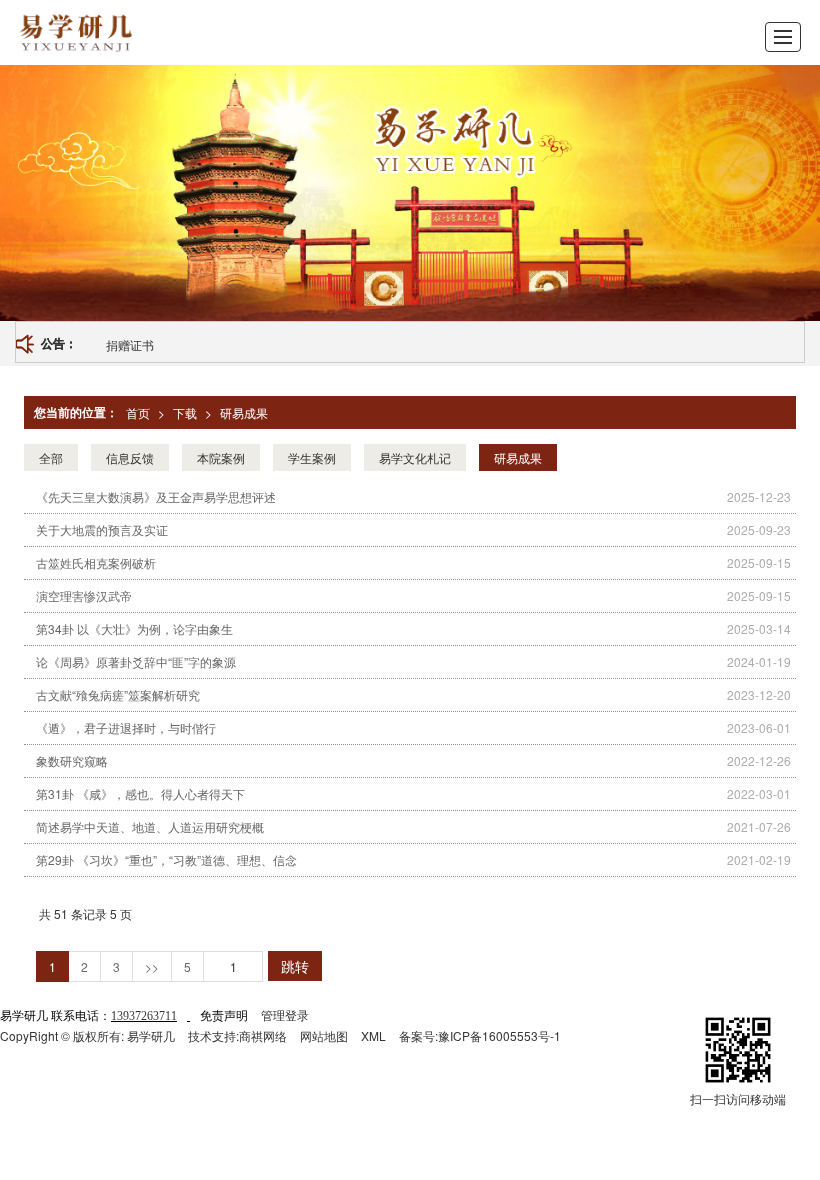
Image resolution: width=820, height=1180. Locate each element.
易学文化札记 (415, 457)
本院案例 (221, 457)
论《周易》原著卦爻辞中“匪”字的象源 (136, 661)
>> (152, 966)
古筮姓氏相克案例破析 (96, 562)
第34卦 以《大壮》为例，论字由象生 (134, 628)
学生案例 (312, 457)
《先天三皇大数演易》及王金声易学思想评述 (156, 496)
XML (373, 1035)
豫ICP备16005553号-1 (499, 1035)
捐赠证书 (130, 344)
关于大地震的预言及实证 (102, 529)
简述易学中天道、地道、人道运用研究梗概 (150, 826)
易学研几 (151, 1035)
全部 (51, 457)
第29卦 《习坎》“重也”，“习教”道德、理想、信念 (166, 859)
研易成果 (244, 412)
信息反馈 (130, 457)
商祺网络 (263, 1035)
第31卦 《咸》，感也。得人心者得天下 (140, 793)
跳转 (295, 966)
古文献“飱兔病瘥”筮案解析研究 (118, 694)
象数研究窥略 (72, 760)
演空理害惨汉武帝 (84, 595)
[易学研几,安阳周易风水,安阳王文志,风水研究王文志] (135, 32)
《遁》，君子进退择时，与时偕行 (126, 727)
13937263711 (144, 1016)
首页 (138, 412)
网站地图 (324, 1035)
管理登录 (285, 1014)
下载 (185, 412)
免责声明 (224, 1014)
